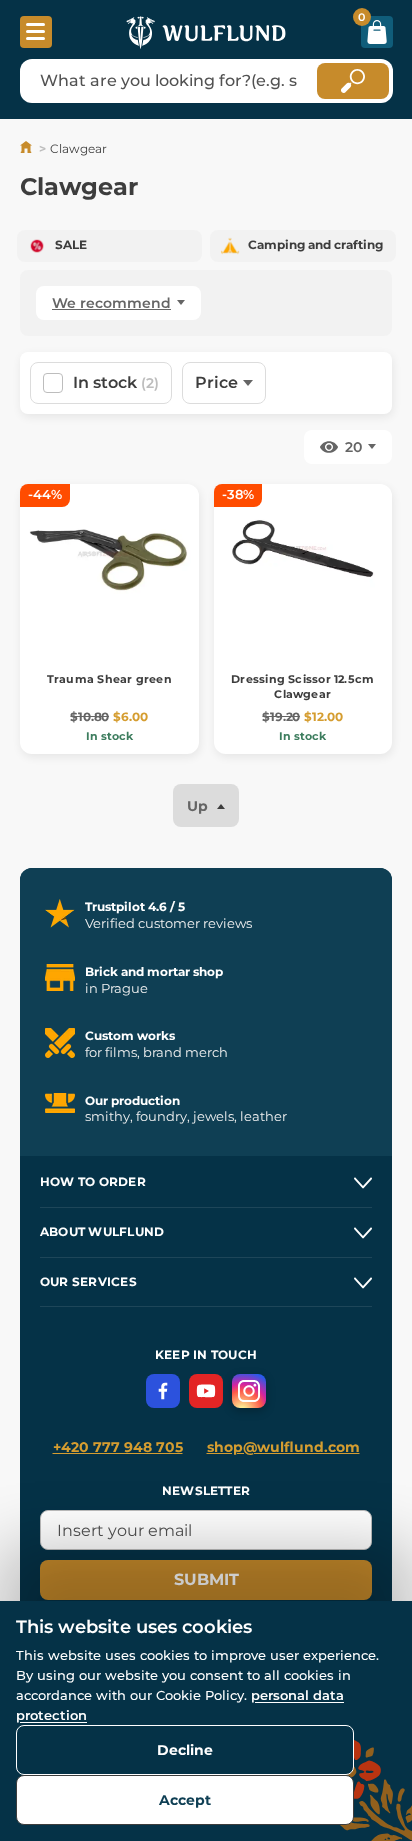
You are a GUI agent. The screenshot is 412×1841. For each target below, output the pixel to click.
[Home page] (27, 148)
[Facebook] (163, 1391)
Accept (185, 1800)
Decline (185, 1750)
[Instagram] (249, 1391)
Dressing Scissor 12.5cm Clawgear (302, 686)
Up (199, 806)
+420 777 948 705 (118, 1447)
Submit (206, 1579)
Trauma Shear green (109, 679)
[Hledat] (353, 81)
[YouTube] (206, 1391)
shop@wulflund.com (283, 1447)
